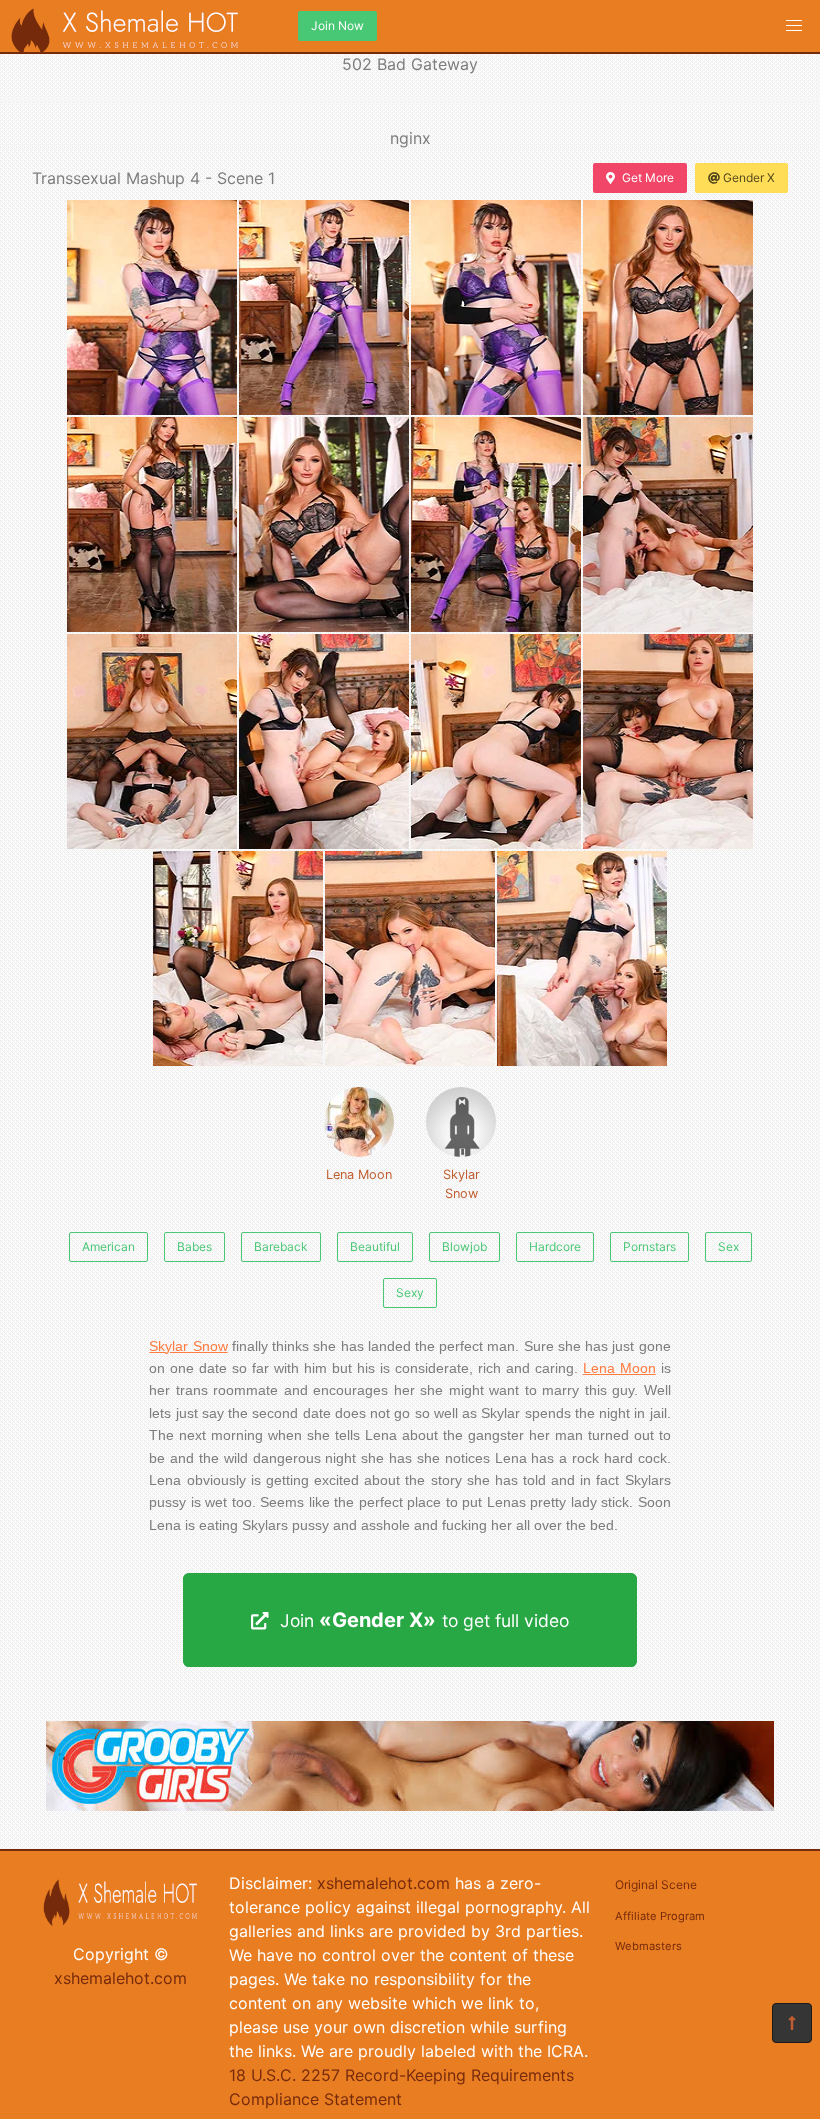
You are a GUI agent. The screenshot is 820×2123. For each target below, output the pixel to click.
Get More (648, 177)
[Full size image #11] (668, 741)
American (108, 1246)
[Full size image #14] (582, 958)
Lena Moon (359, 1174)
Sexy (410, 1292)
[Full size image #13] (410, 958)
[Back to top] (792, 2023)
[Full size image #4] (152, 524)
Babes (194, 1246)
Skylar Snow (461, 1184)
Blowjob (464, 1246)
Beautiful (375, 1246)
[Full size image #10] (496, 741)
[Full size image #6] (496, 524)
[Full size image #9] (324, 741)
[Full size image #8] (152, 741)
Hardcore (555, 1246)
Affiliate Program (660, 1916)
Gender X (749, 177)
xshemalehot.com (120, 1978)
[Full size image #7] (668, 524)
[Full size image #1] (324, 307)
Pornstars (649, 1246)
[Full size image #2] (496, 307)
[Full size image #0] (152, 307)
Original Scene (656, 1884)
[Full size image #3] (668, 307)
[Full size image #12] (238, 958)
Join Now (337, 25)
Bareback (281, 1246)
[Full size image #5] (324, 524)
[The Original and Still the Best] (410, 1805)
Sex (728, 1246)
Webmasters (648, 1946)
